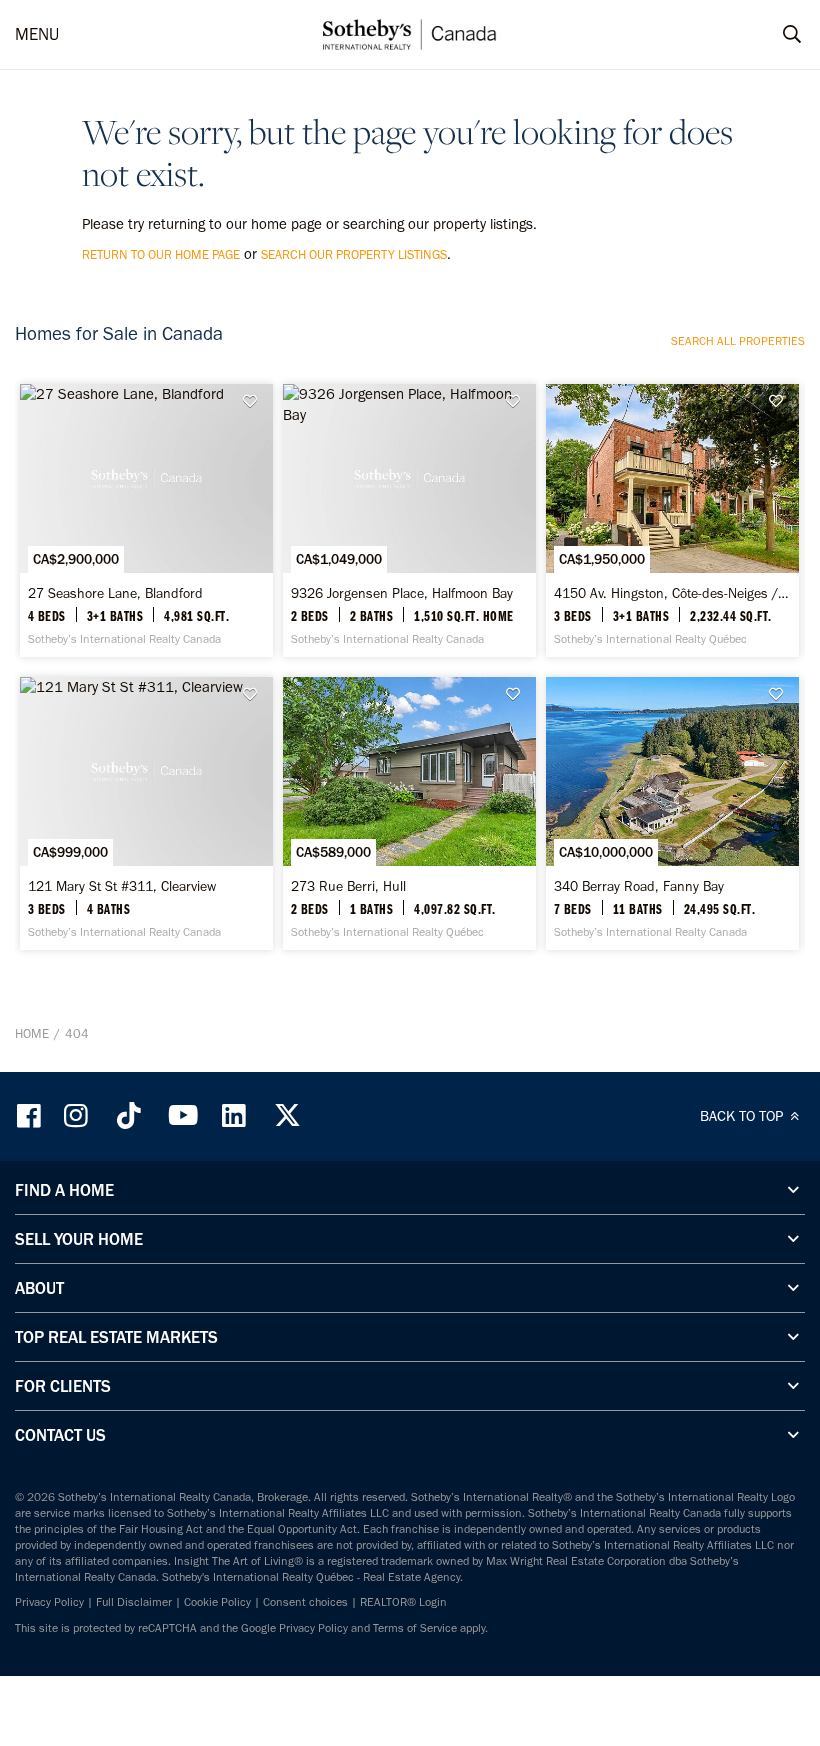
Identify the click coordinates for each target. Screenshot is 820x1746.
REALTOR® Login (403, 1602)
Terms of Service (415, 1628)
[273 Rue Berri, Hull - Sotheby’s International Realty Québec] (409, 813)
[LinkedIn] (234, 1115)
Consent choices (305, 1602)
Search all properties (738, 341)
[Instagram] (78, 1115)
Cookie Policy (217, 1602)
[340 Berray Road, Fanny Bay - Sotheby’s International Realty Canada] (672, 813)
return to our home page (161, 254)
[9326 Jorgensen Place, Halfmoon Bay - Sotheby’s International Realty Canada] (409, 520)
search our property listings (354, 254)
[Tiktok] (129, 1115)
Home (32, 1033)
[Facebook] (31, 1115)
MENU (37, 34)
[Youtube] (182, 1115)
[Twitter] (287, 1115)
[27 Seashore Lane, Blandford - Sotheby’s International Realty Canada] (146, 520)
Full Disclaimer (134, 1602)
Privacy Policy (49, 1602)
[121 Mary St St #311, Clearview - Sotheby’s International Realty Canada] (146, 813)
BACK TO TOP (743, 1116)
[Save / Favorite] (256, 401)
